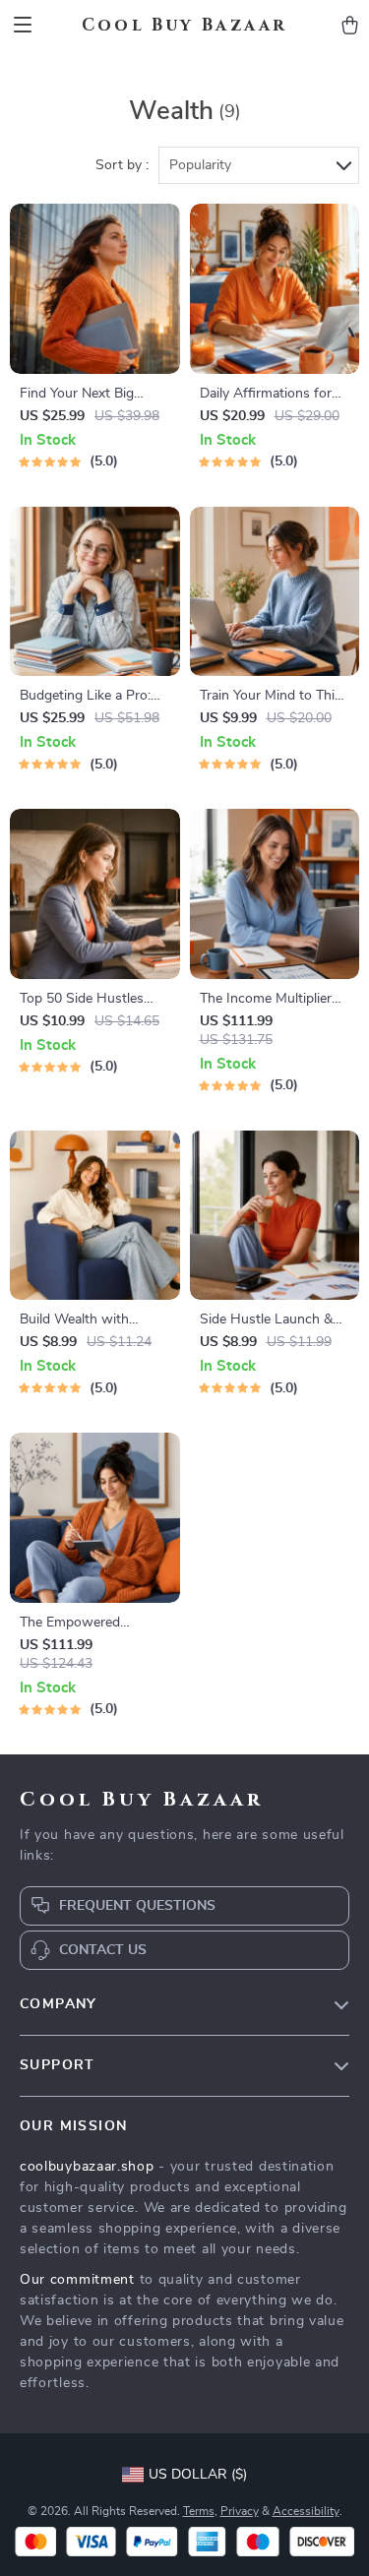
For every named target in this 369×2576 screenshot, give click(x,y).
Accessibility (306, 2511)
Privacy (240, 2511)
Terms (199, 2511)
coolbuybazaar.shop (87, 2167)
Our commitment (77, 2280)
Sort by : (122, 165)
